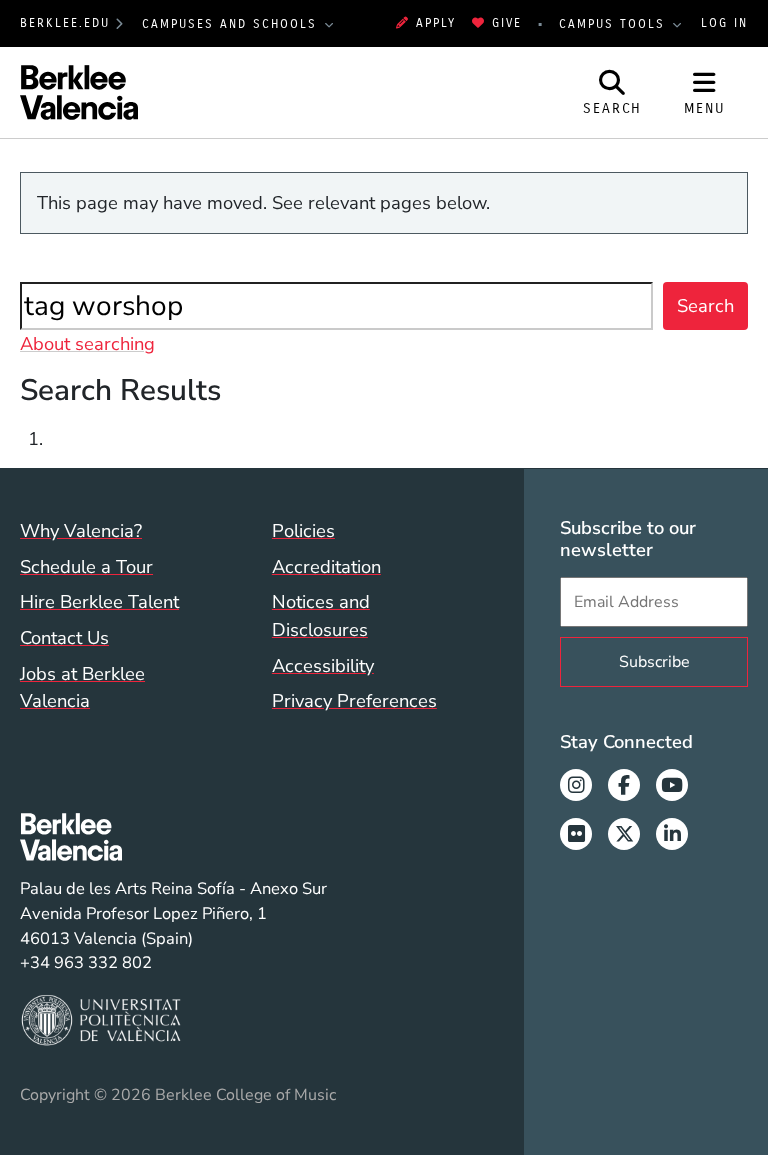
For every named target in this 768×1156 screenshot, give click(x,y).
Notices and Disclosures (321, 615)
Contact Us (64, 637)
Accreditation (326, 566)
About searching (87, 343)
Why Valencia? (81, 530)
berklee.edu (65, 23)
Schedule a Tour (86, 566)
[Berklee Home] (173, 837)
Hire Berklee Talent (99, 601)
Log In (724, 23)
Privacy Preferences (354, 700)
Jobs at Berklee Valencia (82, 687)
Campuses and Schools (232, 24)
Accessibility (323, 665)
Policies (303, 530)
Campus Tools (615, 24)
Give (507, 23)
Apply (436, 23)
